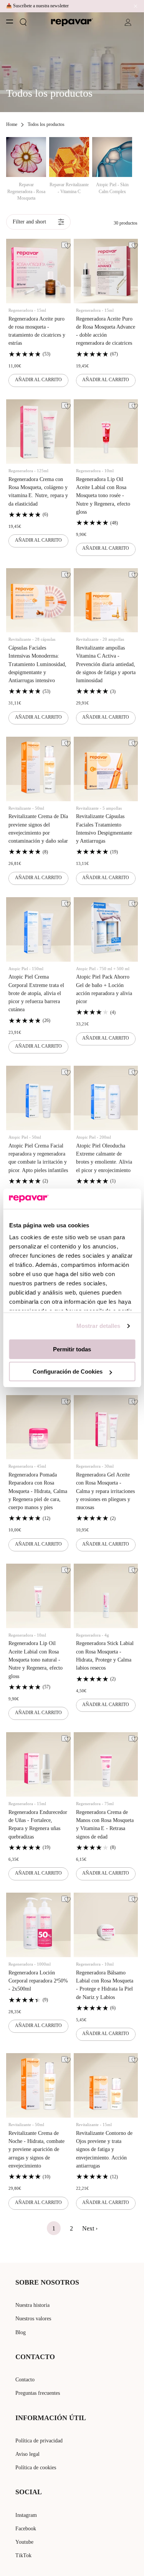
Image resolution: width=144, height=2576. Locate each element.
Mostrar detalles (98, 1326)
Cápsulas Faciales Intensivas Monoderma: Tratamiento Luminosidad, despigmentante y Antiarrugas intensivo (37, 664)
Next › (90, 2228)
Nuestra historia (32, 2305)
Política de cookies (36, 2468)
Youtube (24, 2542)
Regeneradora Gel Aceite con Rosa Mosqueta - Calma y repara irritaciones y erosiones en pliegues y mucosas (105, 1491)
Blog (21, 2332)
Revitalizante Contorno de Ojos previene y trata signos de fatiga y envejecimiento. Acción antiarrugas (104, 2149)
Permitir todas (72, 1349)
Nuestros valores (33, 2319)
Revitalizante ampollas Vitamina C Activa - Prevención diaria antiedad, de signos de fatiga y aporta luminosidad (106, 664)
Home (12, 124)
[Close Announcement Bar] (134, 6)
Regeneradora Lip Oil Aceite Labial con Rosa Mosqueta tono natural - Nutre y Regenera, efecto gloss (36, 1660)
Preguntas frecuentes (38, 2393)
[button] (23, 22)
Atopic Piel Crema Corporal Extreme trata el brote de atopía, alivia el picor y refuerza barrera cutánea (36, 993)
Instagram (26, 2515)
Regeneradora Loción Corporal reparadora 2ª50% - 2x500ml (38, 1981)
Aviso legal (27, 2454)
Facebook (26, 2529)
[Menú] (10, 21)
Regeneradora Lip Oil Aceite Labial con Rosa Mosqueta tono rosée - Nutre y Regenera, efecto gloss (103, 496)
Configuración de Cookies (68, 1371)
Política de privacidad (39, 2441)
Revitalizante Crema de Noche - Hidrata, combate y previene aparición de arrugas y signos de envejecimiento (36, 2149)
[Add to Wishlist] (65, 245)
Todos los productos (46, 124)
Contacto (25, 2380)
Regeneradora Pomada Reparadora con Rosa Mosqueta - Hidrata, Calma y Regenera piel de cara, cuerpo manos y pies (38, 1491)
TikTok (23, 2555)
